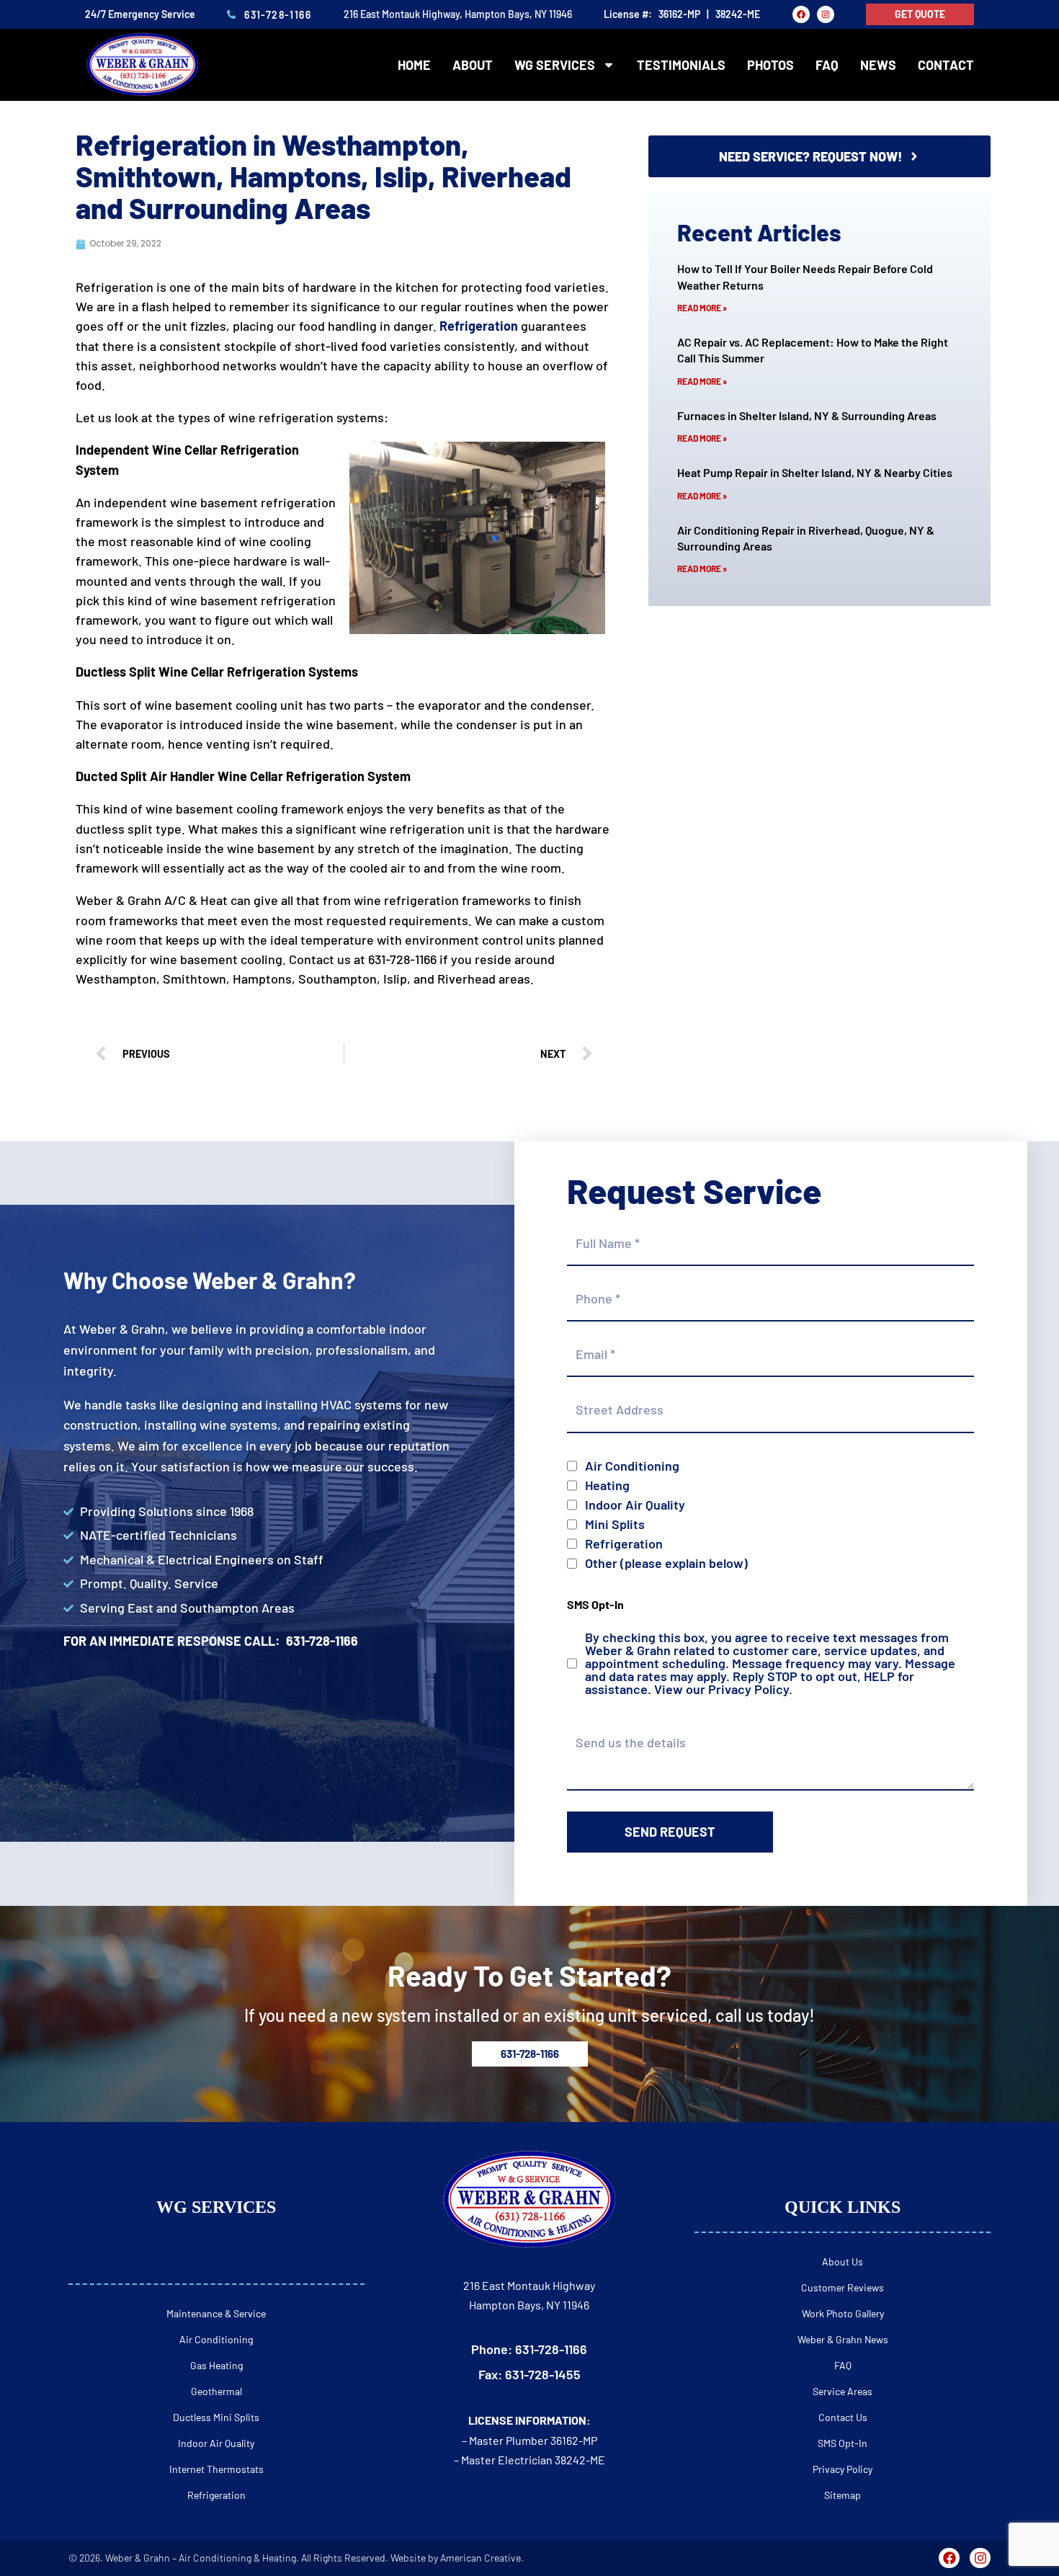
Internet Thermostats (216, 2469)
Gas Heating (216, 2365)
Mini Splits (615, 1524)
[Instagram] (826, 14)
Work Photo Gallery (843, 2313)
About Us (843, 2261)
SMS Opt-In (843, 2443)
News (878, 65)
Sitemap (843, 2495)
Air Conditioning (632, 1466)
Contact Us (843, 2417)
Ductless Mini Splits (216, 2417)
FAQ (827, 65)
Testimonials (681, 65)
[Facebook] (801, 14)
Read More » (702, 308)
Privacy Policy (749, 1689)
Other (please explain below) (666, 1563)
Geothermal (216, 2391)
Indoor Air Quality (635, 1505)
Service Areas (843, 2391)
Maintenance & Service (216, 2313)
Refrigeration (624, 1543)
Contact (946, 65)
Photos (770, 65)
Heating (607, 1485)
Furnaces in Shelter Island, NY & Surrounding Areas (807, 415)
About (473, 65)
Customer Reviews (843, 2287)
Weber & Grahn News (843, 2339)
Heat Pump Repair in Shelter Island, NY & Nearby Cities (815, 472)
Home (414, 65)
